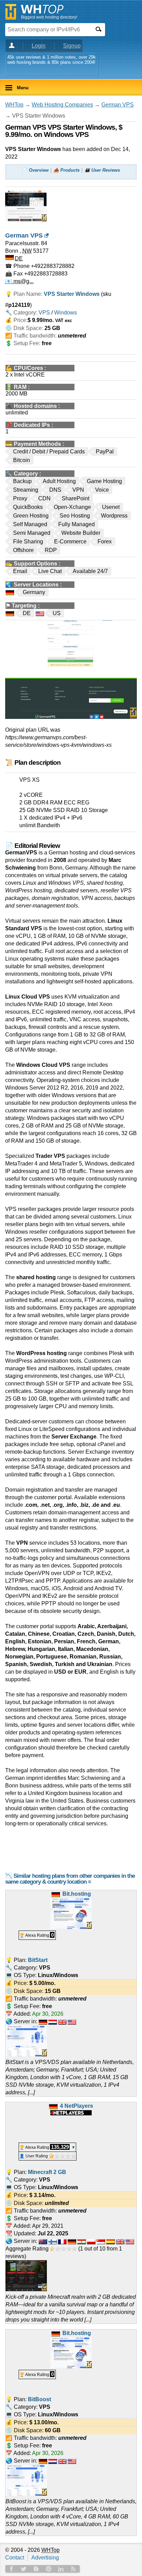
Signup (72, 46)
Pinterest (49, 2569)
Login (39, 46)
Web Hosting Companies (62, 105)
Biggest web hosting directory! (49, 17)
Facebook (11, 2569)
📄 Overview (35, 170)
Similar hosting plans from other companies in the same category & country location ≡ (70, 1879)
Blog (36, 2569)
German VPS (118, 105)
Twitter (24, 2569)
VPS (44, 313)
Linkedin (61, 2569)
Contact (15, 2558)
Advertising (45, 2558)
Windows (65, 313)
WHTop (14, 105)
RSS (73, 2569)
